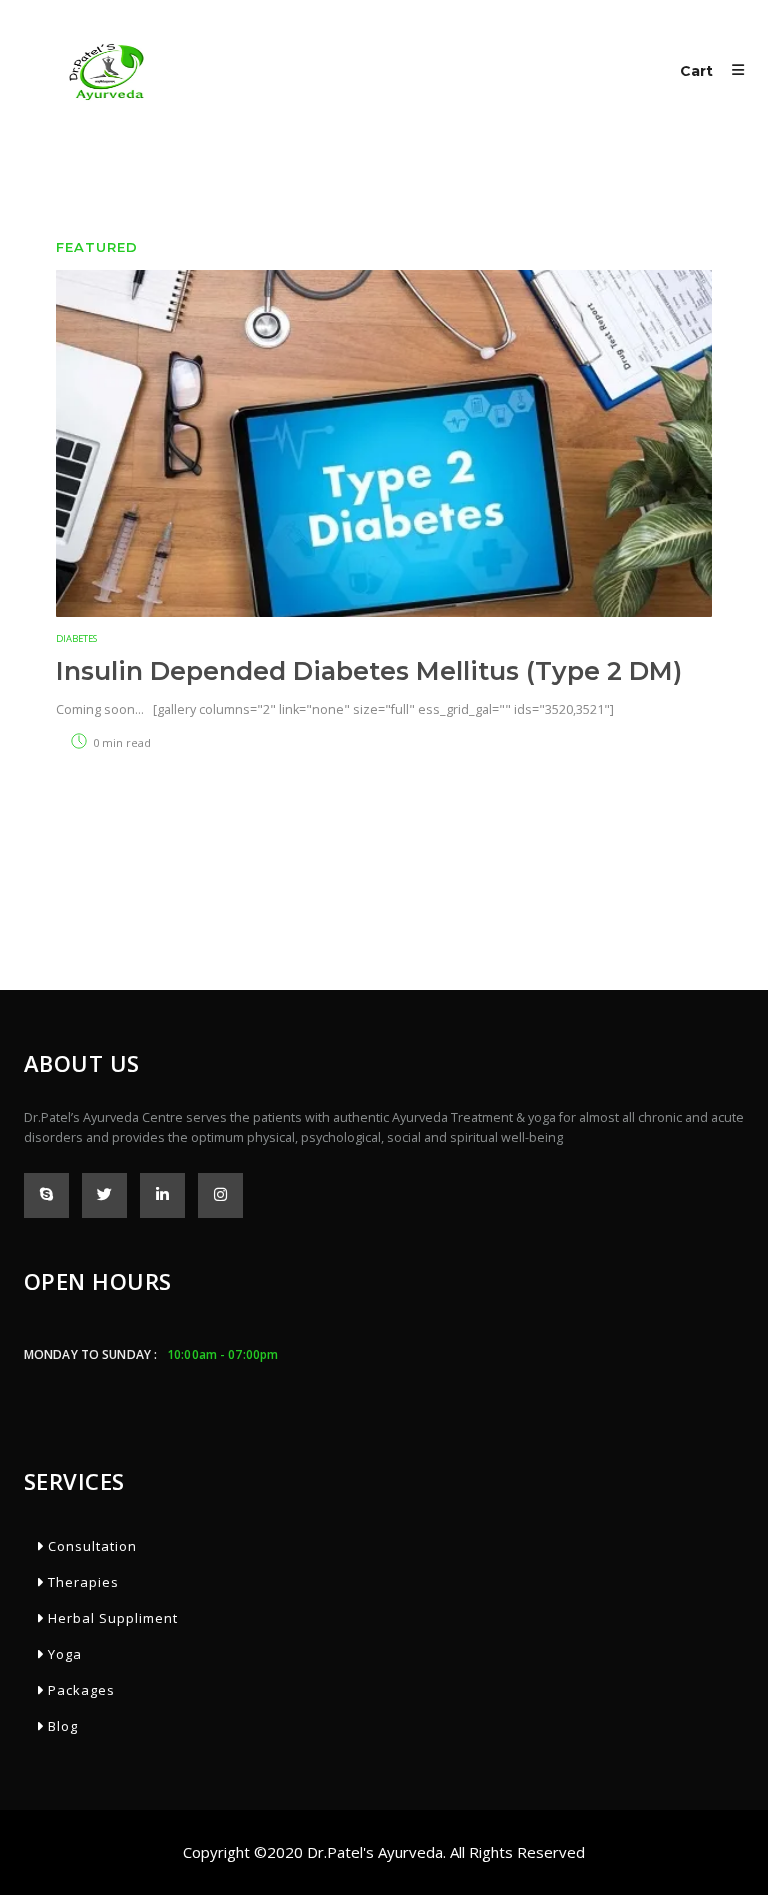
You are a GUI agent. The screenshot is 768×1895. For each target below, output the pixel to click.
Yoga (63, 1654)
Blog (61, 1726)
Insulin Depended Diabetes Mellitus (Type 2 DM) (369, 671)
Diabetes (76, 638)
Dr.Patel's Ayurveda (375, 1852)
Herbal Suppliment (111, 1618)
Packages (79, 1690)
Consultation (90, 1546)
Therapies (81, 1582)
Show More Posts (384, 833)
